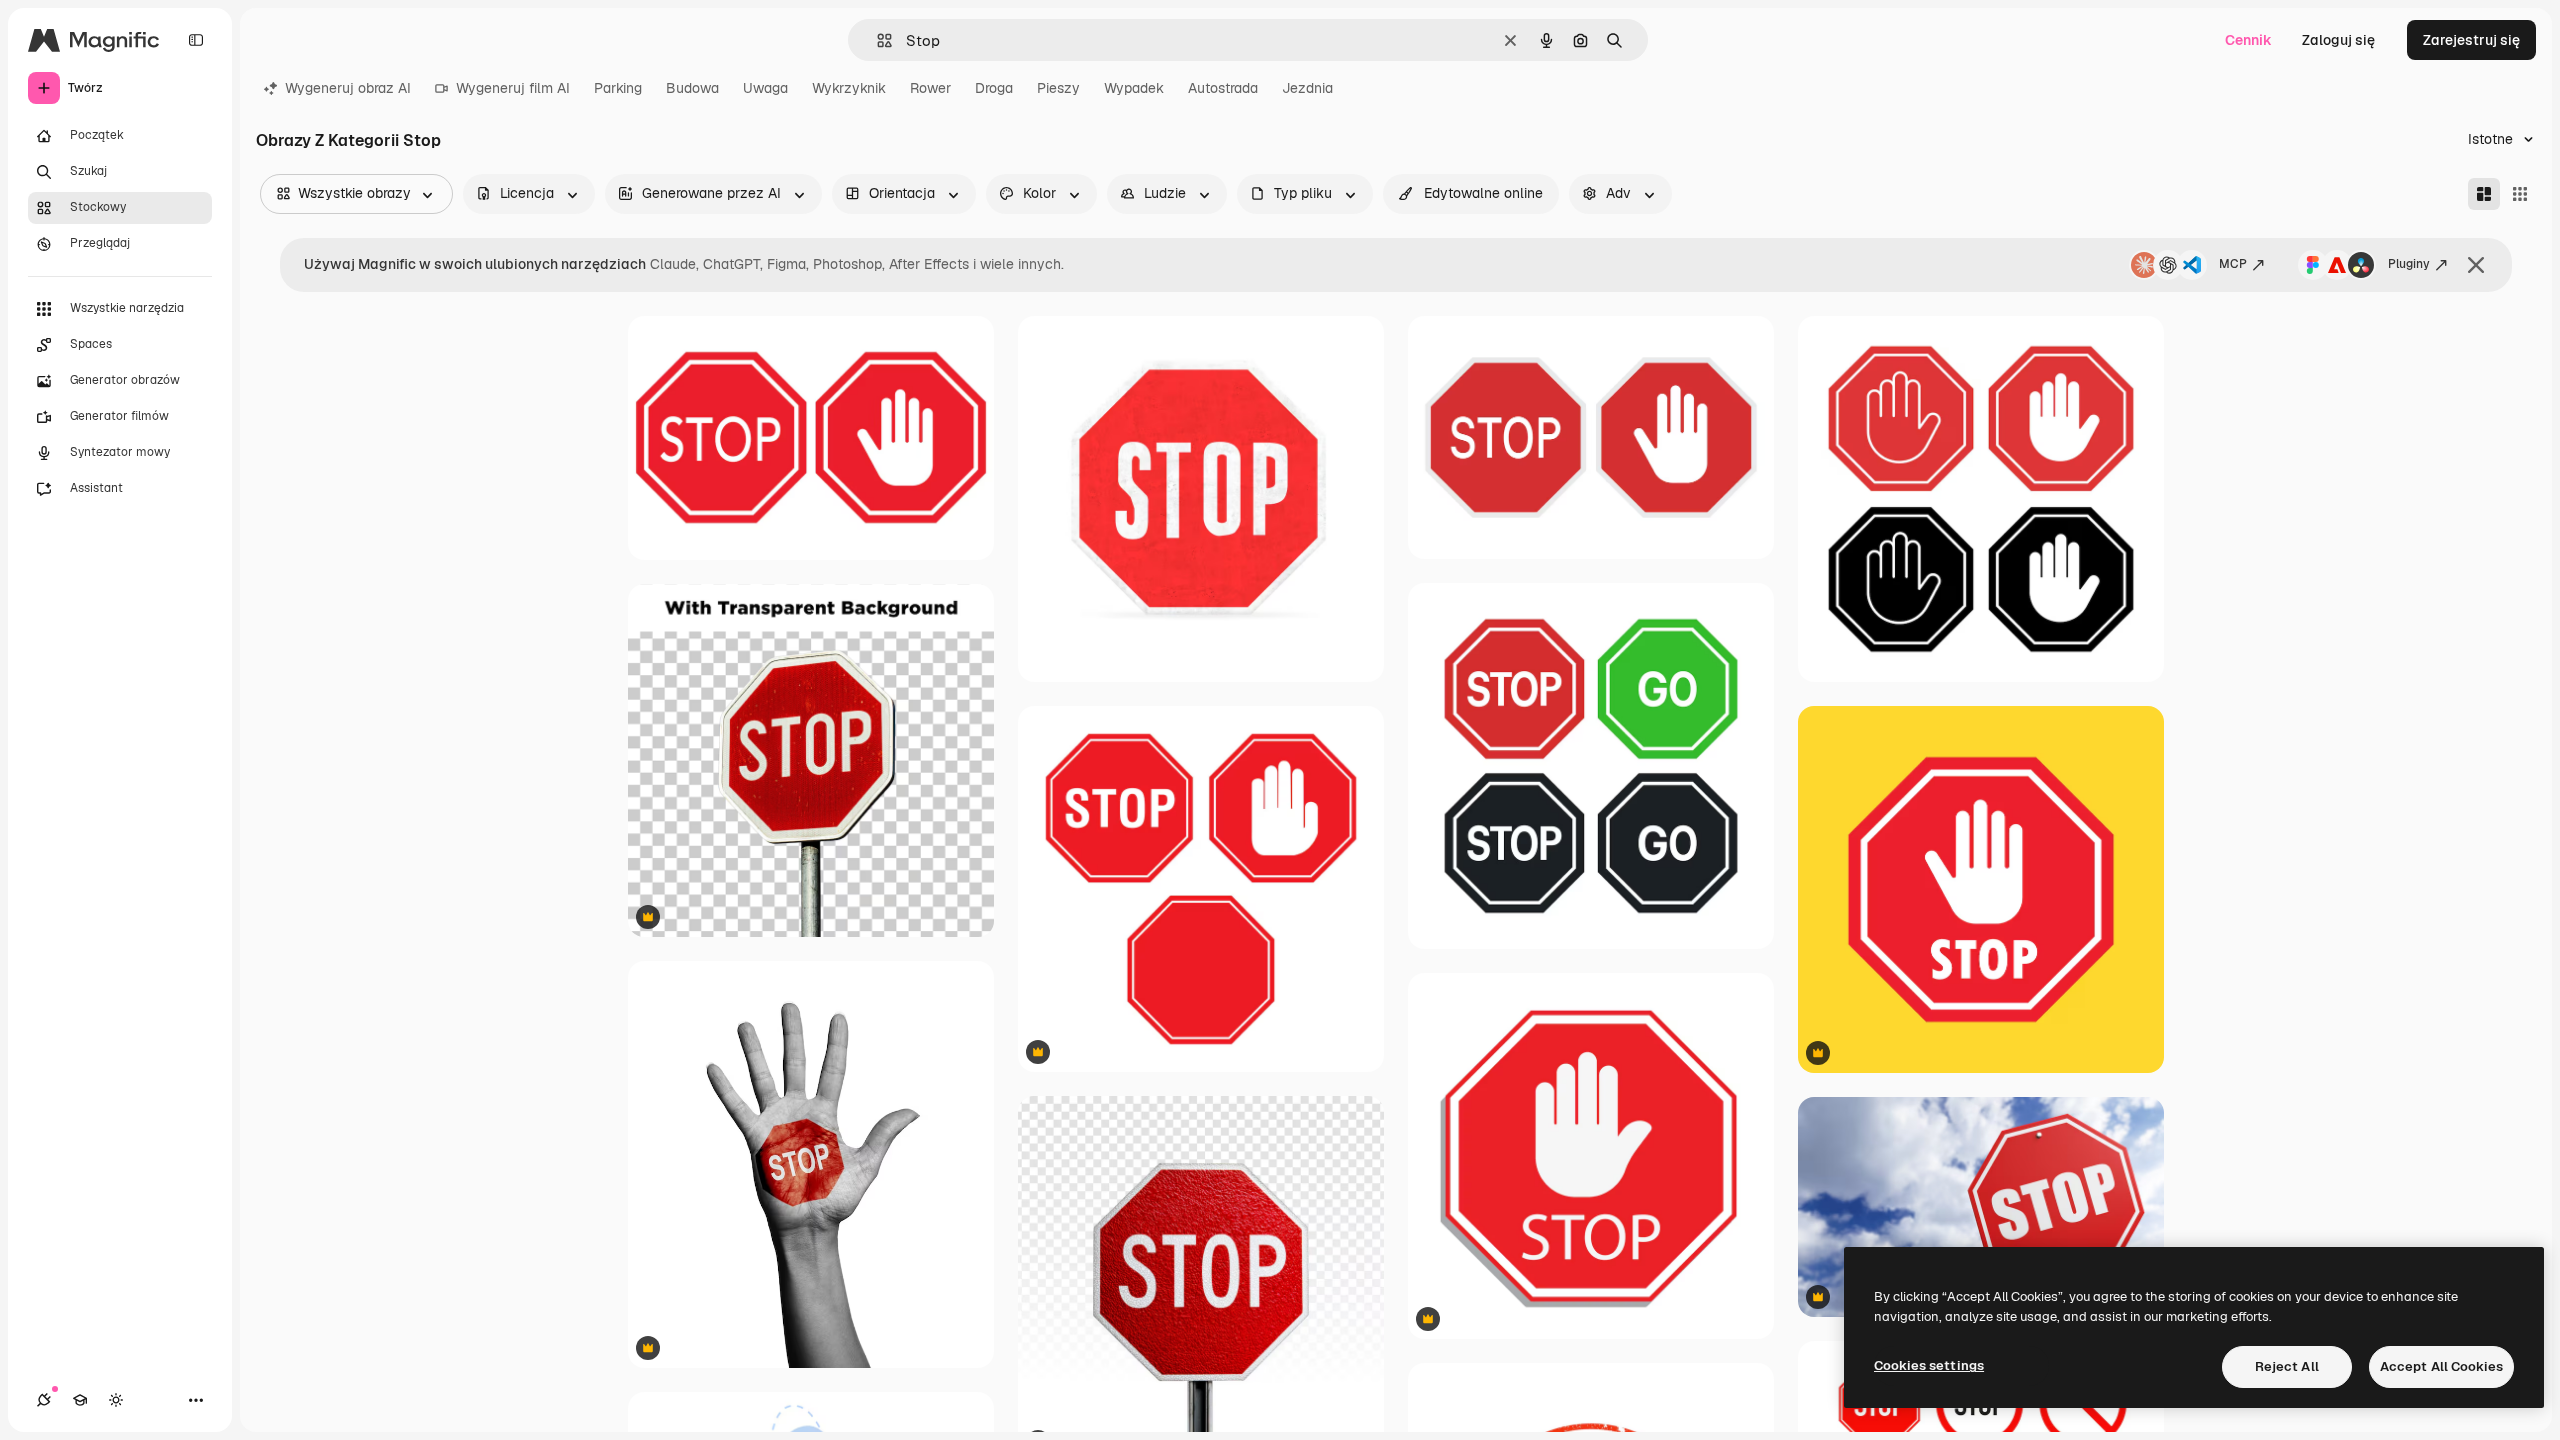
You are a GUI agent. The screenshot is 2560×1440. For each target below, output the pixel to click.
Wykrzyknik (849, 88)
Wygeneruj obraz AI (348, 88)
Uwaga (765, 88)
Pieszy (1058, 88)
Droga (994, 88)
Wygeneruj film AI (513, 88)
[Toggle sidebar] (196, 40)
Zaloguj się (2338, 40)
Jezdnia (1307, 88)
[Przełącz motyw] (116, 1400)
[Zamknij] (2476, 265)
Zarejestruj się (2471, 40)
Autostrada (1223, 88)
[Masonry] (2484, 194)
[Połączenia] (44, 1400)
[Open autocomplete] (876, 40)
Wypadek (1134, 88)
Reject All (2287, 1366)
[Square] (2520, 194)
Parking (618, 88)
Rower (930, 88)
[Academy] (80, 1400)
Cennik (2248, 40)
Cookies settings (1929, 1365)
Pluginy (2409, 264)
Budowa (692, 88)
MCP (2233, 264)
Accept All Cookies (2441, 1366)
